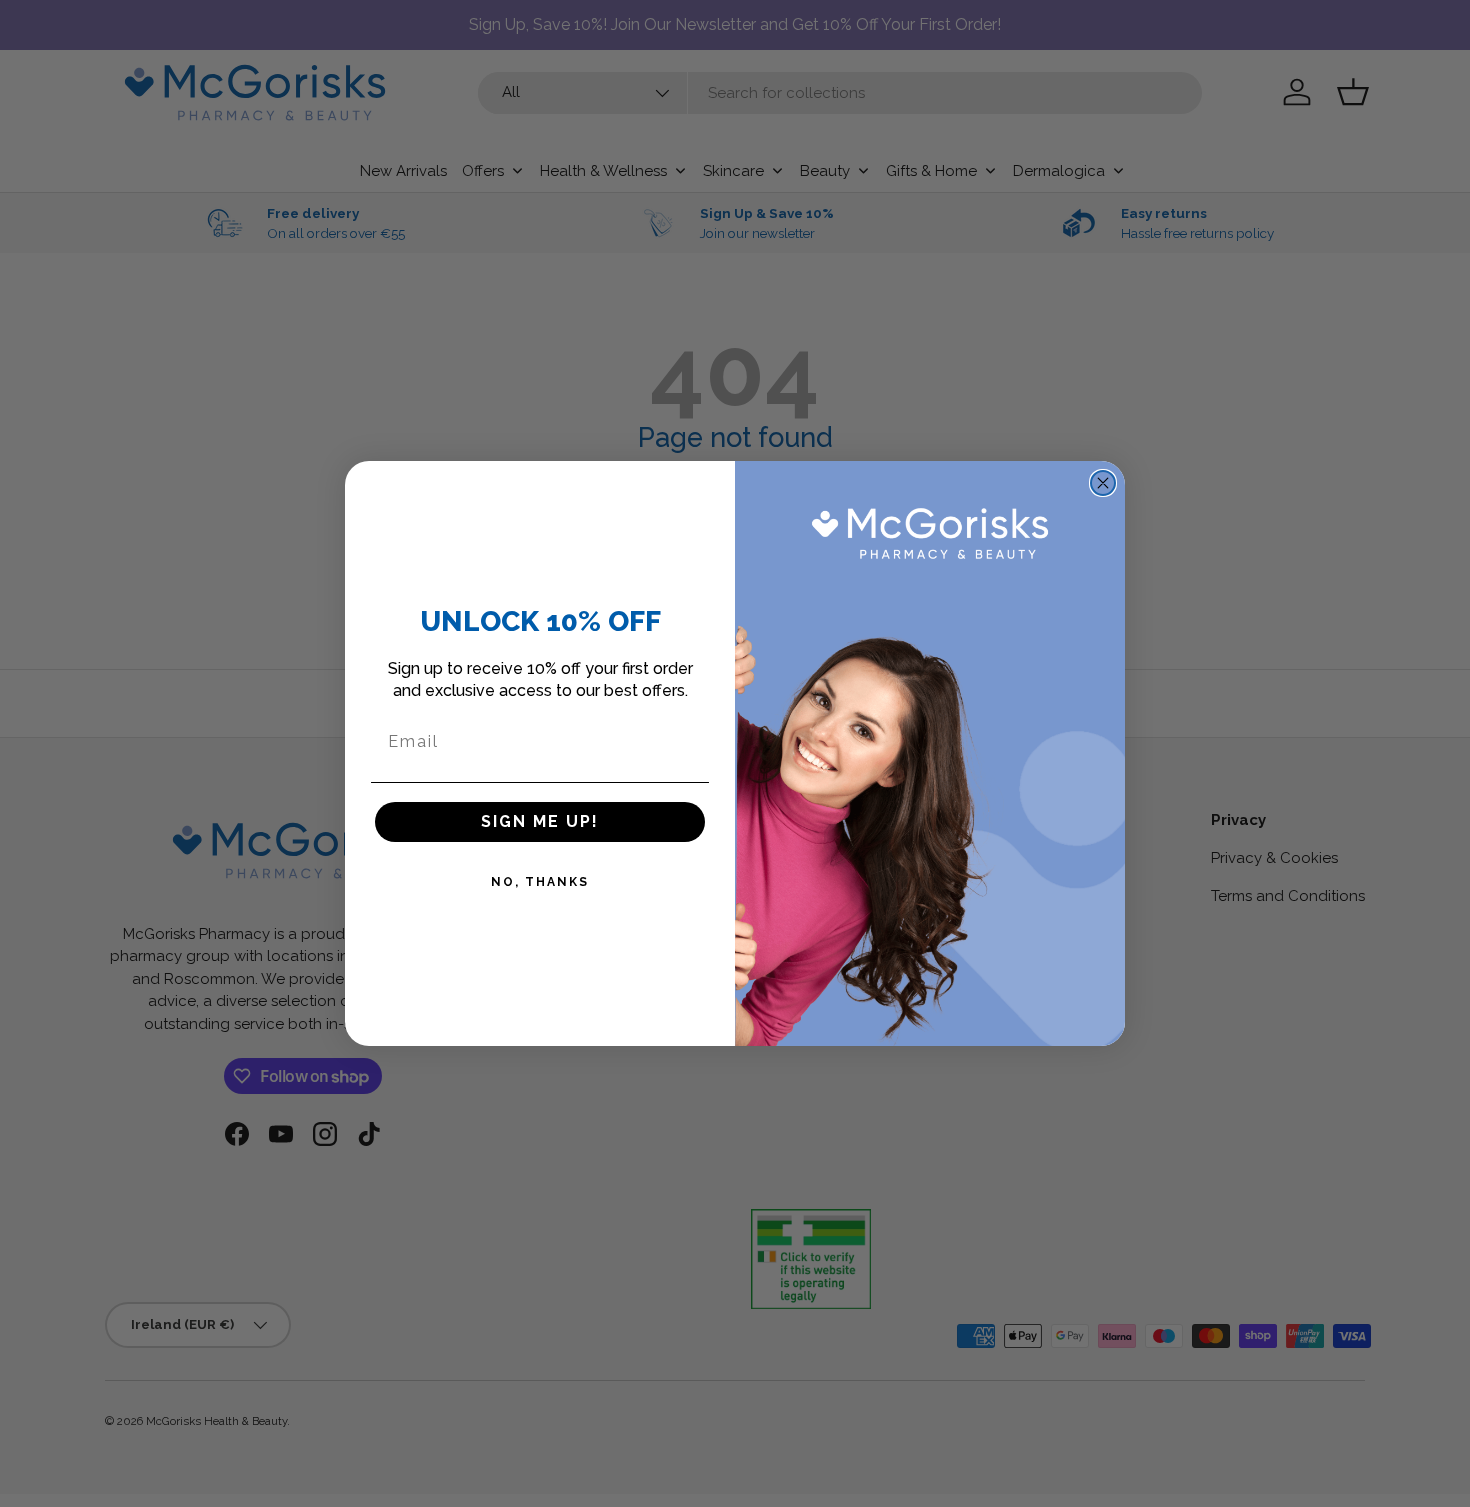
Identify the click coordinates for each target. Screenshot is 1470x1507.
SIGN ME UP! (540, 821)
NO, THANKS (540, 882)
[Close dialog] (1103, 483)
